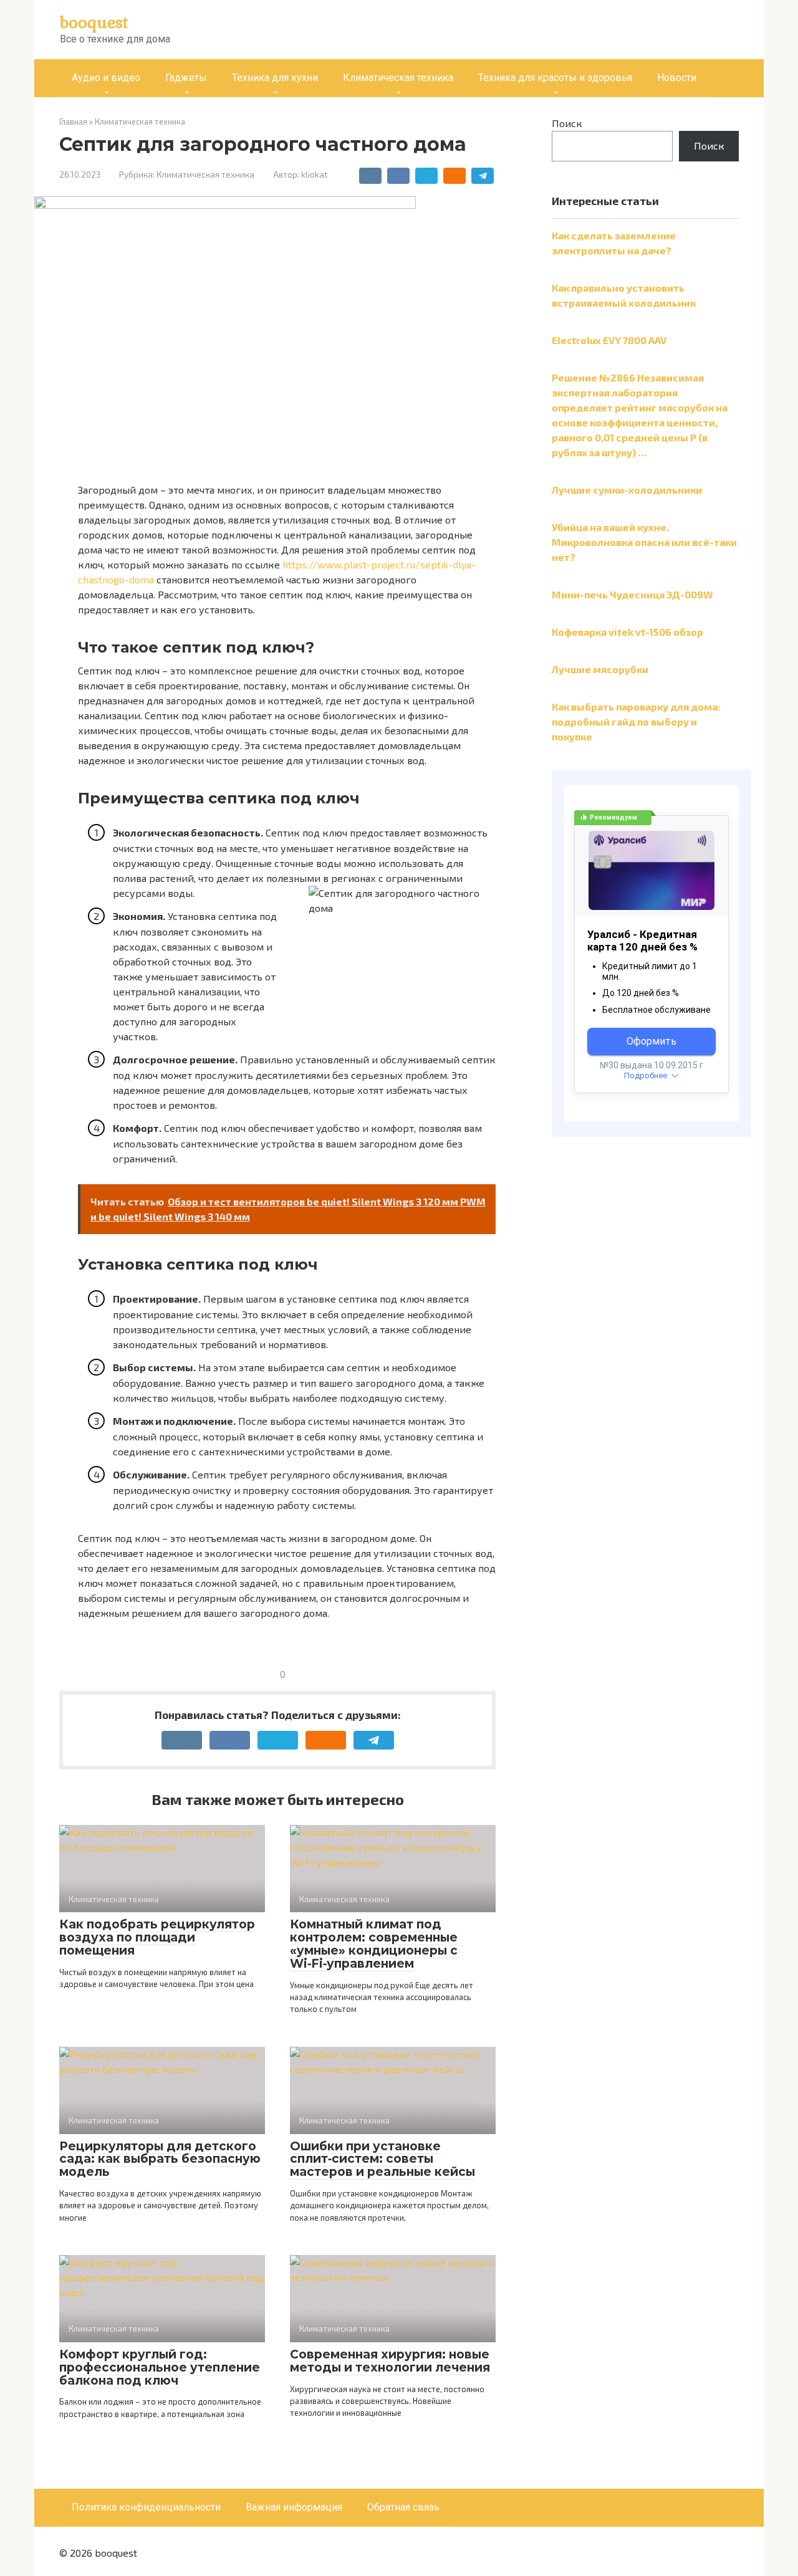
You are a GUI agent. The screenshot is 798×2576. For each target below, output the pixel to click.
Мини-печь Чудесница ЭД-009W (632, 594)
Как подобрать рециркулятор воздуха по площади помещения (157, 1937)
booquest (94, 22)
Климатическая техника (398, 78)
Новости (677, 78)
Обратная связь (403, 2507)
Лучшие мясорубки (600, 669)
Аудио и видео (106, 78)
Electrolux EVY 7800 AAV (609, 340)
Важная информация (294, 2507)
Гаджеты (186, 78)
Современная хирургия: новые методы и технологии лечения (390, 2361)
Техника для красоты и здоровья (555, 78)
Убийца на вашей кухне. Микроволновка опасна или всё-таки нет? (644, 542)
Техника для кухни (275, 78)
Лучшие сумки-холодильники (627, 490)
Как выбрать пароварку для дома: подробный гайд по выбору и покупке (636, 721)
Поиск (567, 123)
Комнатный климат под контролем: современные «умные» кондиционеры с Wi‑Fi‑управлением (374, 1944)
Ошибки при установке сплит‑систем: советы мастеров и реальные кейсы (382, 2159)
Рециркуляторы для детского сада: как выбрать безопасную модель (160, 2159)
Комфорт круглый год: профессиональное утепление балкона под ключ (160, 2368)
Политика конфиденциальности (146, 2507)
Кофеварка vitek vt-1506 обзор (627, 632)
